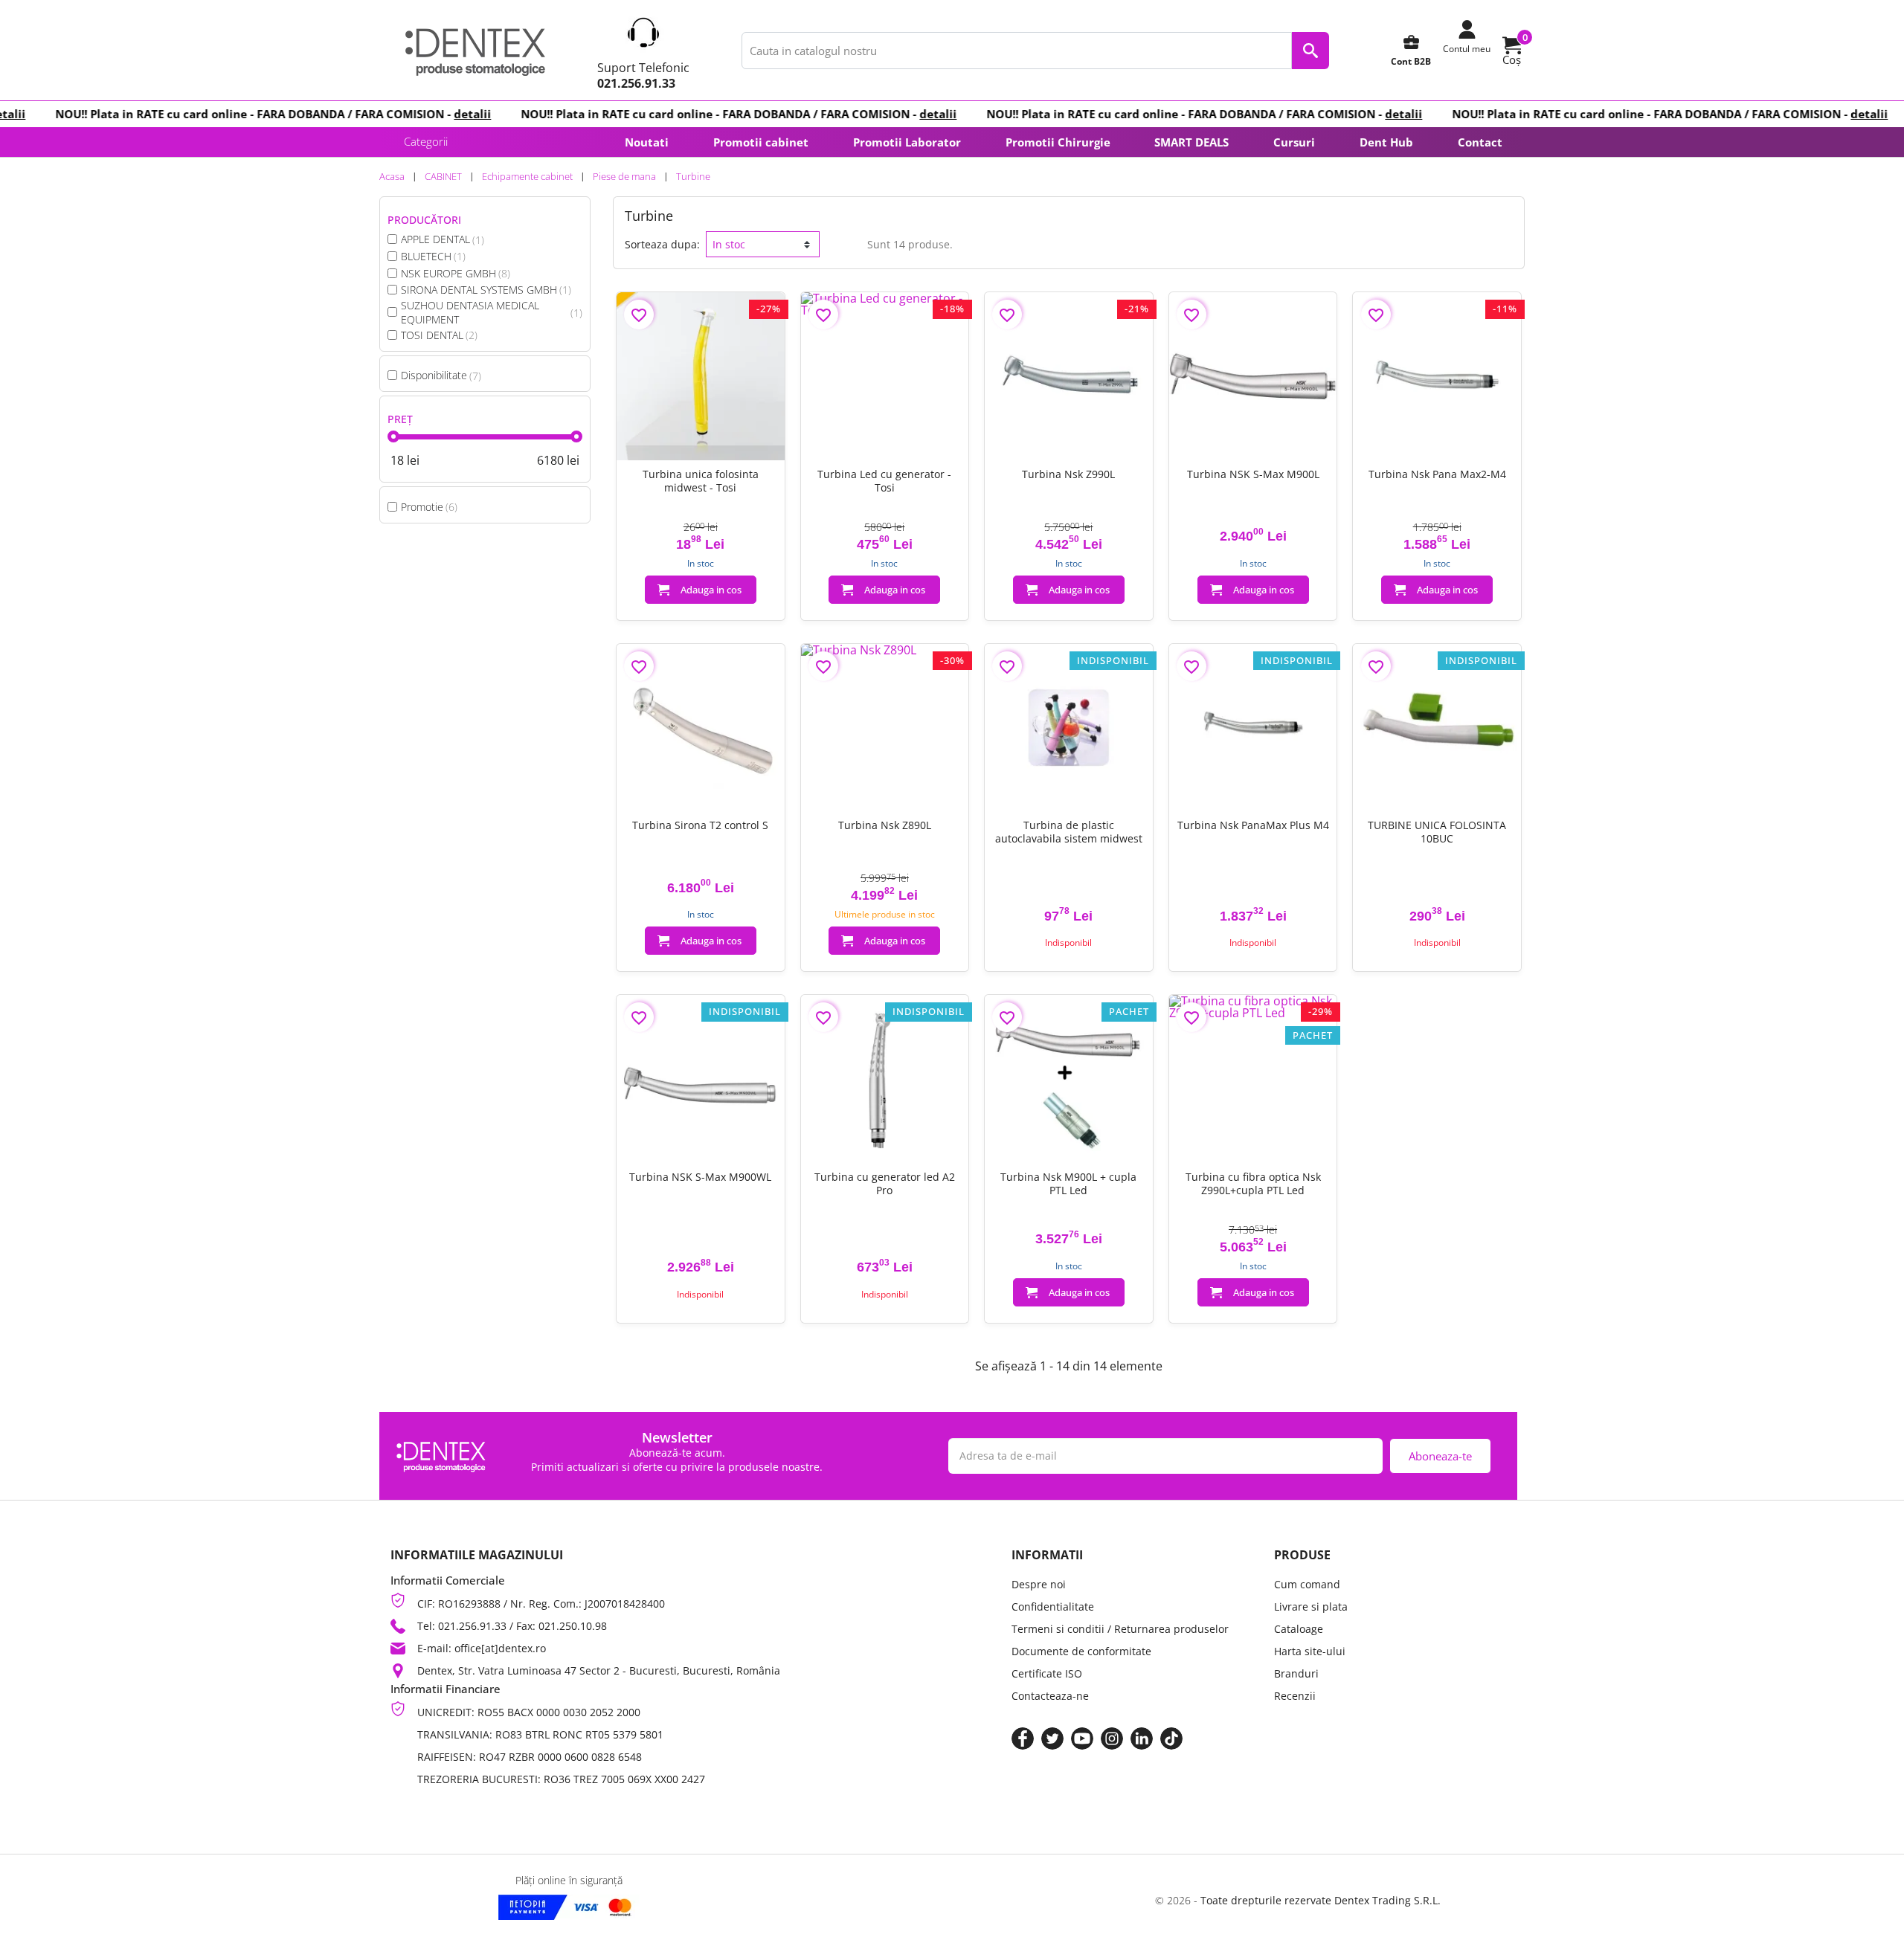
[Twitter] (1052, 1738)
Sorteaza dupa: (662, 244)
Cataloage (1299, 1629)
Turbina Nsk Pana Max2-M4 (1437, 474)
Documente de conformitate (1081, 1651)
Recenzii (1295, 1696)
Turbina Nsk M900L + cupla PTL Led (1068, 1184)
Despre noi (1039, 1584)
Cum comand (1307, 1584)
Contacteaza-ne (1050, 1696)
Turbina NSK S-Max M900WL (700, 1177)
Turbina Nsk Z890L (885, 825)
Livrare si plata (1311, 1607)
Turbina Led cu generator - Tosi (884, 481)
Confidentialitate (1053, 1607)
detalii (436, 114)
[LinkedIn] (1142, 1738)
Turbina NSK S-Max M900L (1253, 474)
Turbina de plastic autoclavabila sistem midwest (1069, 832)
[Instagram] (1112, 1738)
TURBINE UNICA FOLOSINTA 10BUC (1437, 832)
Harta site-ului (1310, 1651)
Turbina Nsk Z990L (1068, 474)
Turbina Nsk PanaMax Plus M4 (1253, 825)
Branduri (1296, 1673)
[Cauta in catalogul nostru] (1310, 51)
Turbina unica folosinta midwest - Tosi (701, 481)
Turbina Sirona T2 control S (700, 825)
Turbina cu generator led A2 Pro (885, 1184)
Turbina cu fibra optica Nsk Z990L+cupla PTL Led (1253, 1184)
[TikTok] (1171, 1738)
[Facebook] (1023, 1738)
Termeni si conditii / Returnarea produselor (1120, 1629)
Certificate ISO (1047, 1673)
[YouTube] (1082, 1738)
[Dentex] (475, 51)
